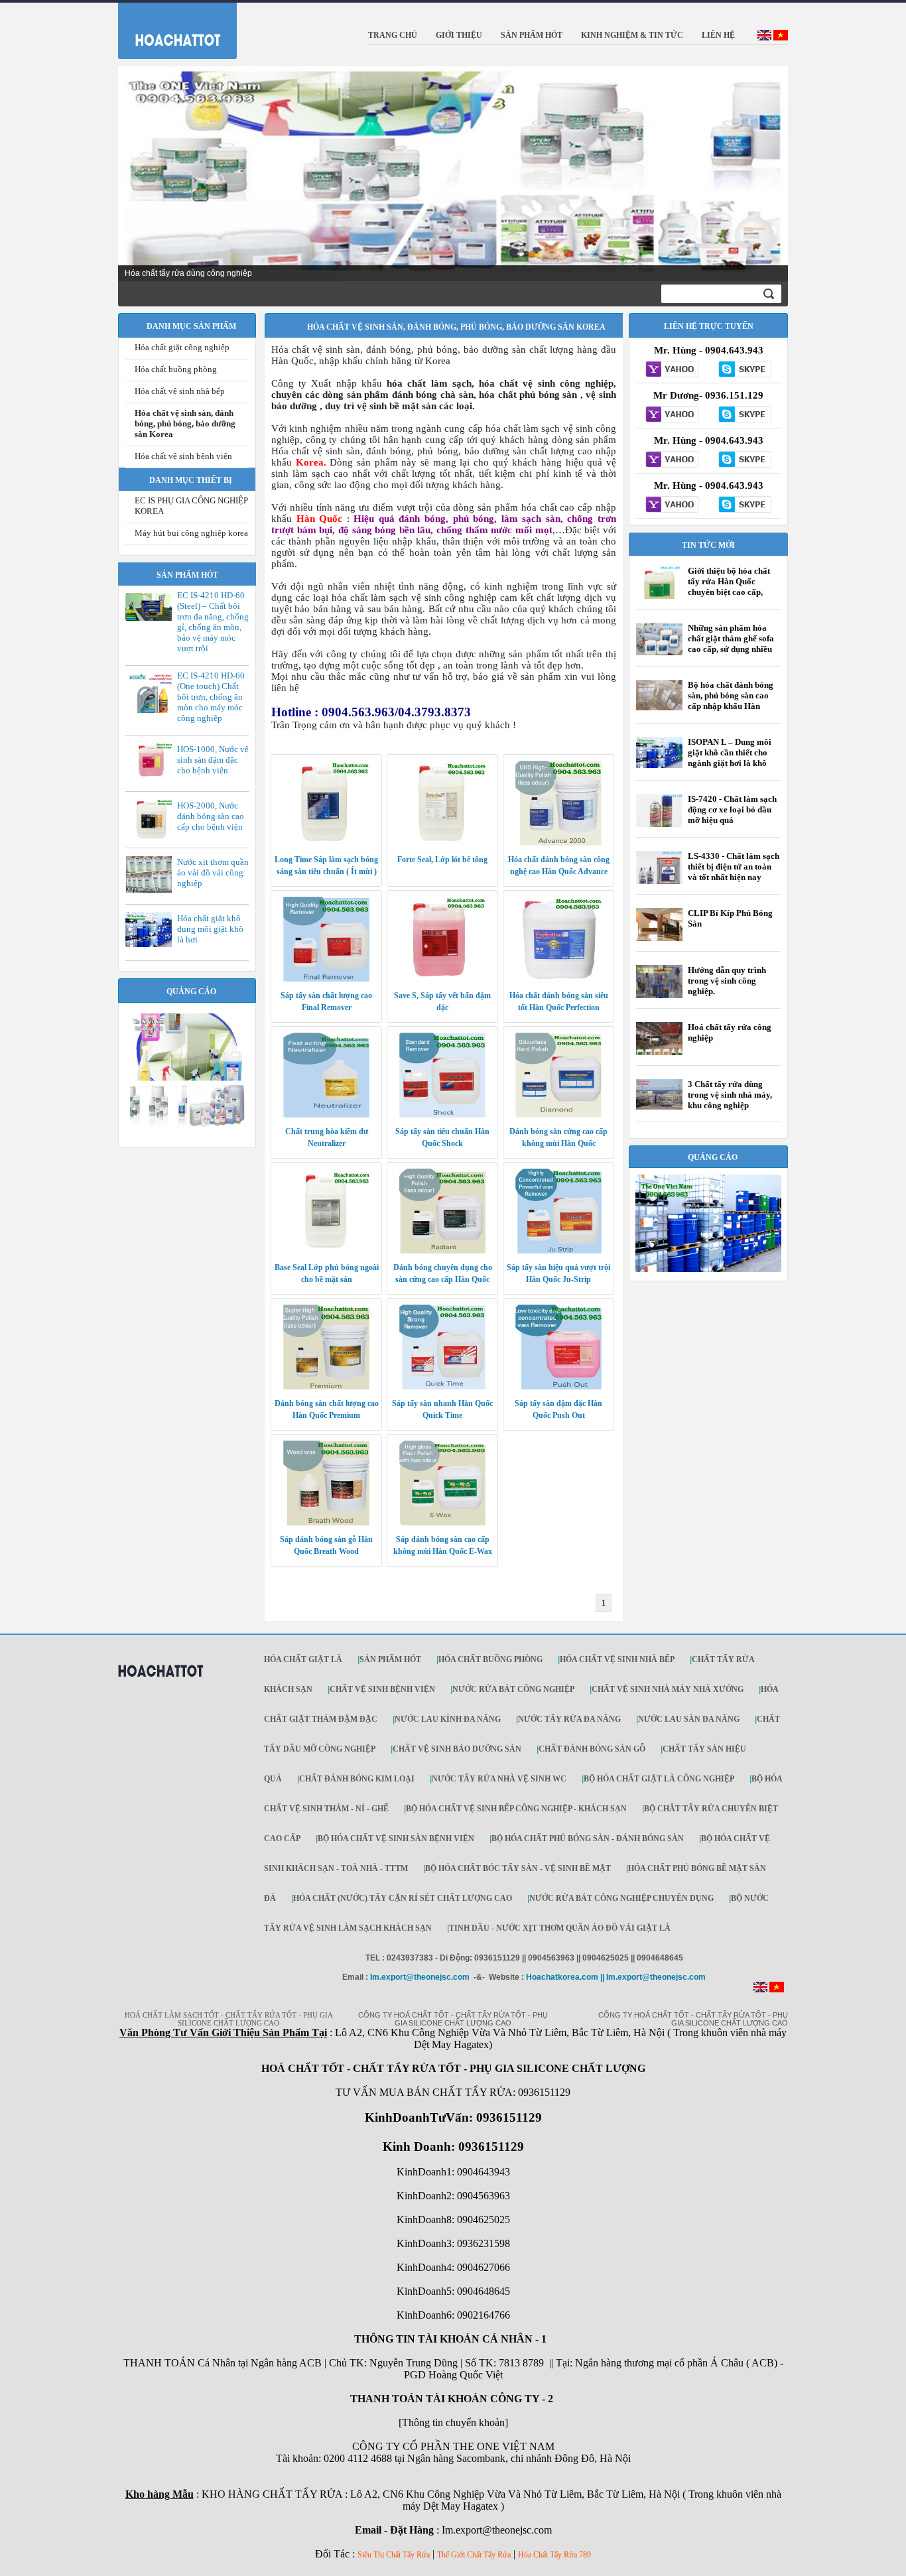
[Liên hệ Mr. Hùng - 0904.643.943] (672, 370)
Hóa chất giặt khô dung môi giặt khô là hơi (210, 929)
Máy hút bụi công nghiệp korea (191, 533)
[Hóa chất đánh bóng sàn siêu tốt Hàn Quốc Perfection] (558, 979)
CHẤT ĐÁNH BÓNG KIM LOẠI (357, 1779)
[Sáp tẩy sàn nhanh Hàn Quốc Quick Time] (442, 1387)
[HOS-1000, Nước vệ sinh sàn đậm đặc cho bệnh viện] (152, 777)
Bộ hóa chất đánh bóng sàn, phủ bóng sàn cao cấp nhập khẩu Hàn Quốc (731, 701)
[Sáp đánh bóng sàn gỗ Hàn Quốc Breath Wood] (326, 1523)
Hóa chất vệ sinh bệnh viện (183, 456)
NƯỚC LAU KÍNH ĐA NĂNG (448, 1719)
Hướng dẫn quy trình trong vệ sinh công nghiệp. (727, 981)
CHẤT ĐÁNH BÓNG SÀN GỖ (592, 1749)
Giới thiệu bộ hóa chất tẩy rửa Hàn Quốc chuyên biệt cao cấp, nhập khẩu (729, 587)
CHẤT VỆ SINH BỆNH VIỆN (382, 1689)
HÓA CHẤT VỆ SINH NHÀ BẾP (617, 1659)
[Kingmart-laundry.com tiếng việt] (781, 38)
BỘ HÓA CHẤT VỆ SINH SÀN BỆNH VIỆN (396, 1838)
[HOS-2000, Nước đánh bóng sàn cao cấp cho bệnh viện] (152, 838)
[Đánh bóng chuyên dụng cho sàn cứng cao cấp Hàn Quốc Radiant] (442, 1251)
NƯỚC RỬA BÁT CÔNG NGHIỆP (513, 1689)
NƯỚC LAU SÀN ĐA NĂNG (689, 1719)
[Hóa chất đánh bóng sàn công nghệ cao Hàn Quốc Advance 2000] (558, 843)
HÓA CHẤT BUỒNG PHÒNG (490, 1659)
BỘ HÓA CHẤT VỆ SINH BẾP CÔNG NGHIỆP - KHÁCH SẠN (516, 1809)
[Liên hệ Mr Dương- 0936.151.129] (672, 415)
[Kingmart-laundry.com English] (764, 38)
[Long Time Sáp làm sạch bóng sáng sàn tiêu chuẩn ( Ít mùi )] (326, 843)
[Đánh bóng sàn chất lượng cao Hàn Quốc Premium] (326, 1387)
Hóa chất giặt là (303, 1659)
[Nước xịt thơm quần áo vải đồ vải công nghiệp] (152, 891)
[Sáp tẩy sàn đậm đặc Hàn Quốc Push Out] (558, 1387)
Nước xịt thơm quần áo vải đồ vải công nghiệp (213, 872)
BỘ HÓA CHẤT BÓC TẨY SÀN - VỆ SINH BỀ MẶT (518, 1868)
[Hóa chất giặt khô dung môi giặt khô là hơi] (152, 944)
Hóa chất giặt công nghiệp (182, 347)
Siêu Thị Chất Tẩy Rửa (394, 2555)
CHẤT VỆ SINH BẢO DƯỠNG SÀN (457, 1749)
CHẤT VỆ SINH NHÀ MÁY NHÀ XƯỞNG (668, 1689)
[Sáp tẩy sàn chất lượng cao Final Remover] (326, 979)
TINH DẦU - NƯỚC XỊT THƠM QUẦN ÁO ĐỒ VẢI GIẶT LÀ (560, 1928)
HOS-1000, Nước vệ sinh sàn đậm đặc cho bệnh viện (213, 760)
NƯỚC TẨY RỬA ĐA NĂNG (569, 1719)
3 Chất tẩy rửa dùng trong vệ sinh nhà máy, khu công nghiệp (730, 1095)
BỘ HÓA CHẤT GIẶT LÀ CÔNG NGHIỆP (659, 1779)
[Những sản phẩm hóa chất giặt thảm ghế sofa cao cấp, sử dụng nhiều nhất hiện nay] (659, 653)
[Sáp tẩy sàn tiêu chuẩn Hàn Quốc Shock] (442, 1115)
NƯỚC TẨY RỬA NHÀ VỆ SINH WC (499, 1779)
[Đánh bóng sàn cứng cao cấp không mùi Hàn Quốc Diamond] (558, 1115)
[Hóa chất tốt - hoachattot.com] (169, 28)
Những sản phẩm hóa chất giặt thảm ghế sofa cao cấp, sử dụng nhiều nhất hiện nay (731, 644)
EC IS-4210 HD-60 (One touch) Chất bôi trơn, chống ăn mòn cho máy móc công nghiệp (211, 697)
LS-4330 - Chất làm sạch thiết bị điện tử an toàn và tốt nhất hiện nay (734, 867)
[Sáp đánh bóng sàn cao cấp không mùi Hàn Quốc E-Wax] (442, 1523)
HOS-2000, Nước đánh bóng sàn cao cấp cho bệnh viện (211, 816)
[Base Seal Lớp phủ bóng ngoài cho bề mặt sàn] (326, 1251)
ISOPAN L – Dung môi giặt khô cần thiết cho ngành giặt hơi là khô (730, 752)
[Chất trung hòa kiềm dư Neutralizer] (326, 1115)
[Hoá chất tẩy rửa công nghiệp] (659, 1055)
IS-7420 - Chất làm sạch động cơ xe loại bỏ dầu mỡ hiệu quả (732, 809)
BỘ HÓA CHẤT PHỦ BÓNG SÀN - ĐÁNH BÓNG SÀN (588, 1838)
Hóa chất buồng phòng (176, 369)
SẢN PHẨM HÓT (390, 1659)
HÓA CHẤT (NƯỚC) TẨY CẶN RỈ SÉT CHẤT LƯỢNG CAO (403, 1898)
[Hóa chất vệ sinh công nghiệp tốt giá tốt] (708, 1269)
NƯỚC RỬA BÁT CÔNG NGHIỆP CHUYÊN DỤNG (621, 1898)
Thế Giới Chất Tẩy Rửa (474, 2555)
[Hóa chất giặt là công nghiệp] (187, 1126)
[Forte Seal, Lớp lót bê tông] (442, 843)
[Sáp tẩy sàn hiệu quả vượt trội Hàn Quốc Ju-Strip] (558, 1251)
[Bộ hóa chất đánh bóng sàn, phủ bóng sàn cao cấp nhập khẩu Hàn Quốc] (659, 708)
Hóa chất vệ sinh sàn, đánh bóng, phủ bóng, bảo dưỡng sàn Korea (185, 423)
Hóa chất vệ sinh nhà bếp (180, 391)
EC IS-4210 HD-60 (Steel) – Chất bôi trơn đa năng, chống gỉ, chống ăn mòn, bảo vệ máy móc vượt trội (213, 622)
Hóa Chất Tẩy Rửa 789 (554, 2555)
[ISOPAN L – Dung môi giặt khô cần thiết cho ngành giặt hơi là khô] (659, 765)
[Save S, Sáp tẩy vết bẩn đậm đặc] (442, 979)
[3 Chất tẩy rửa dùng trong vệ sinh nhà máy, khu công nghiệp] (659, 1107)
